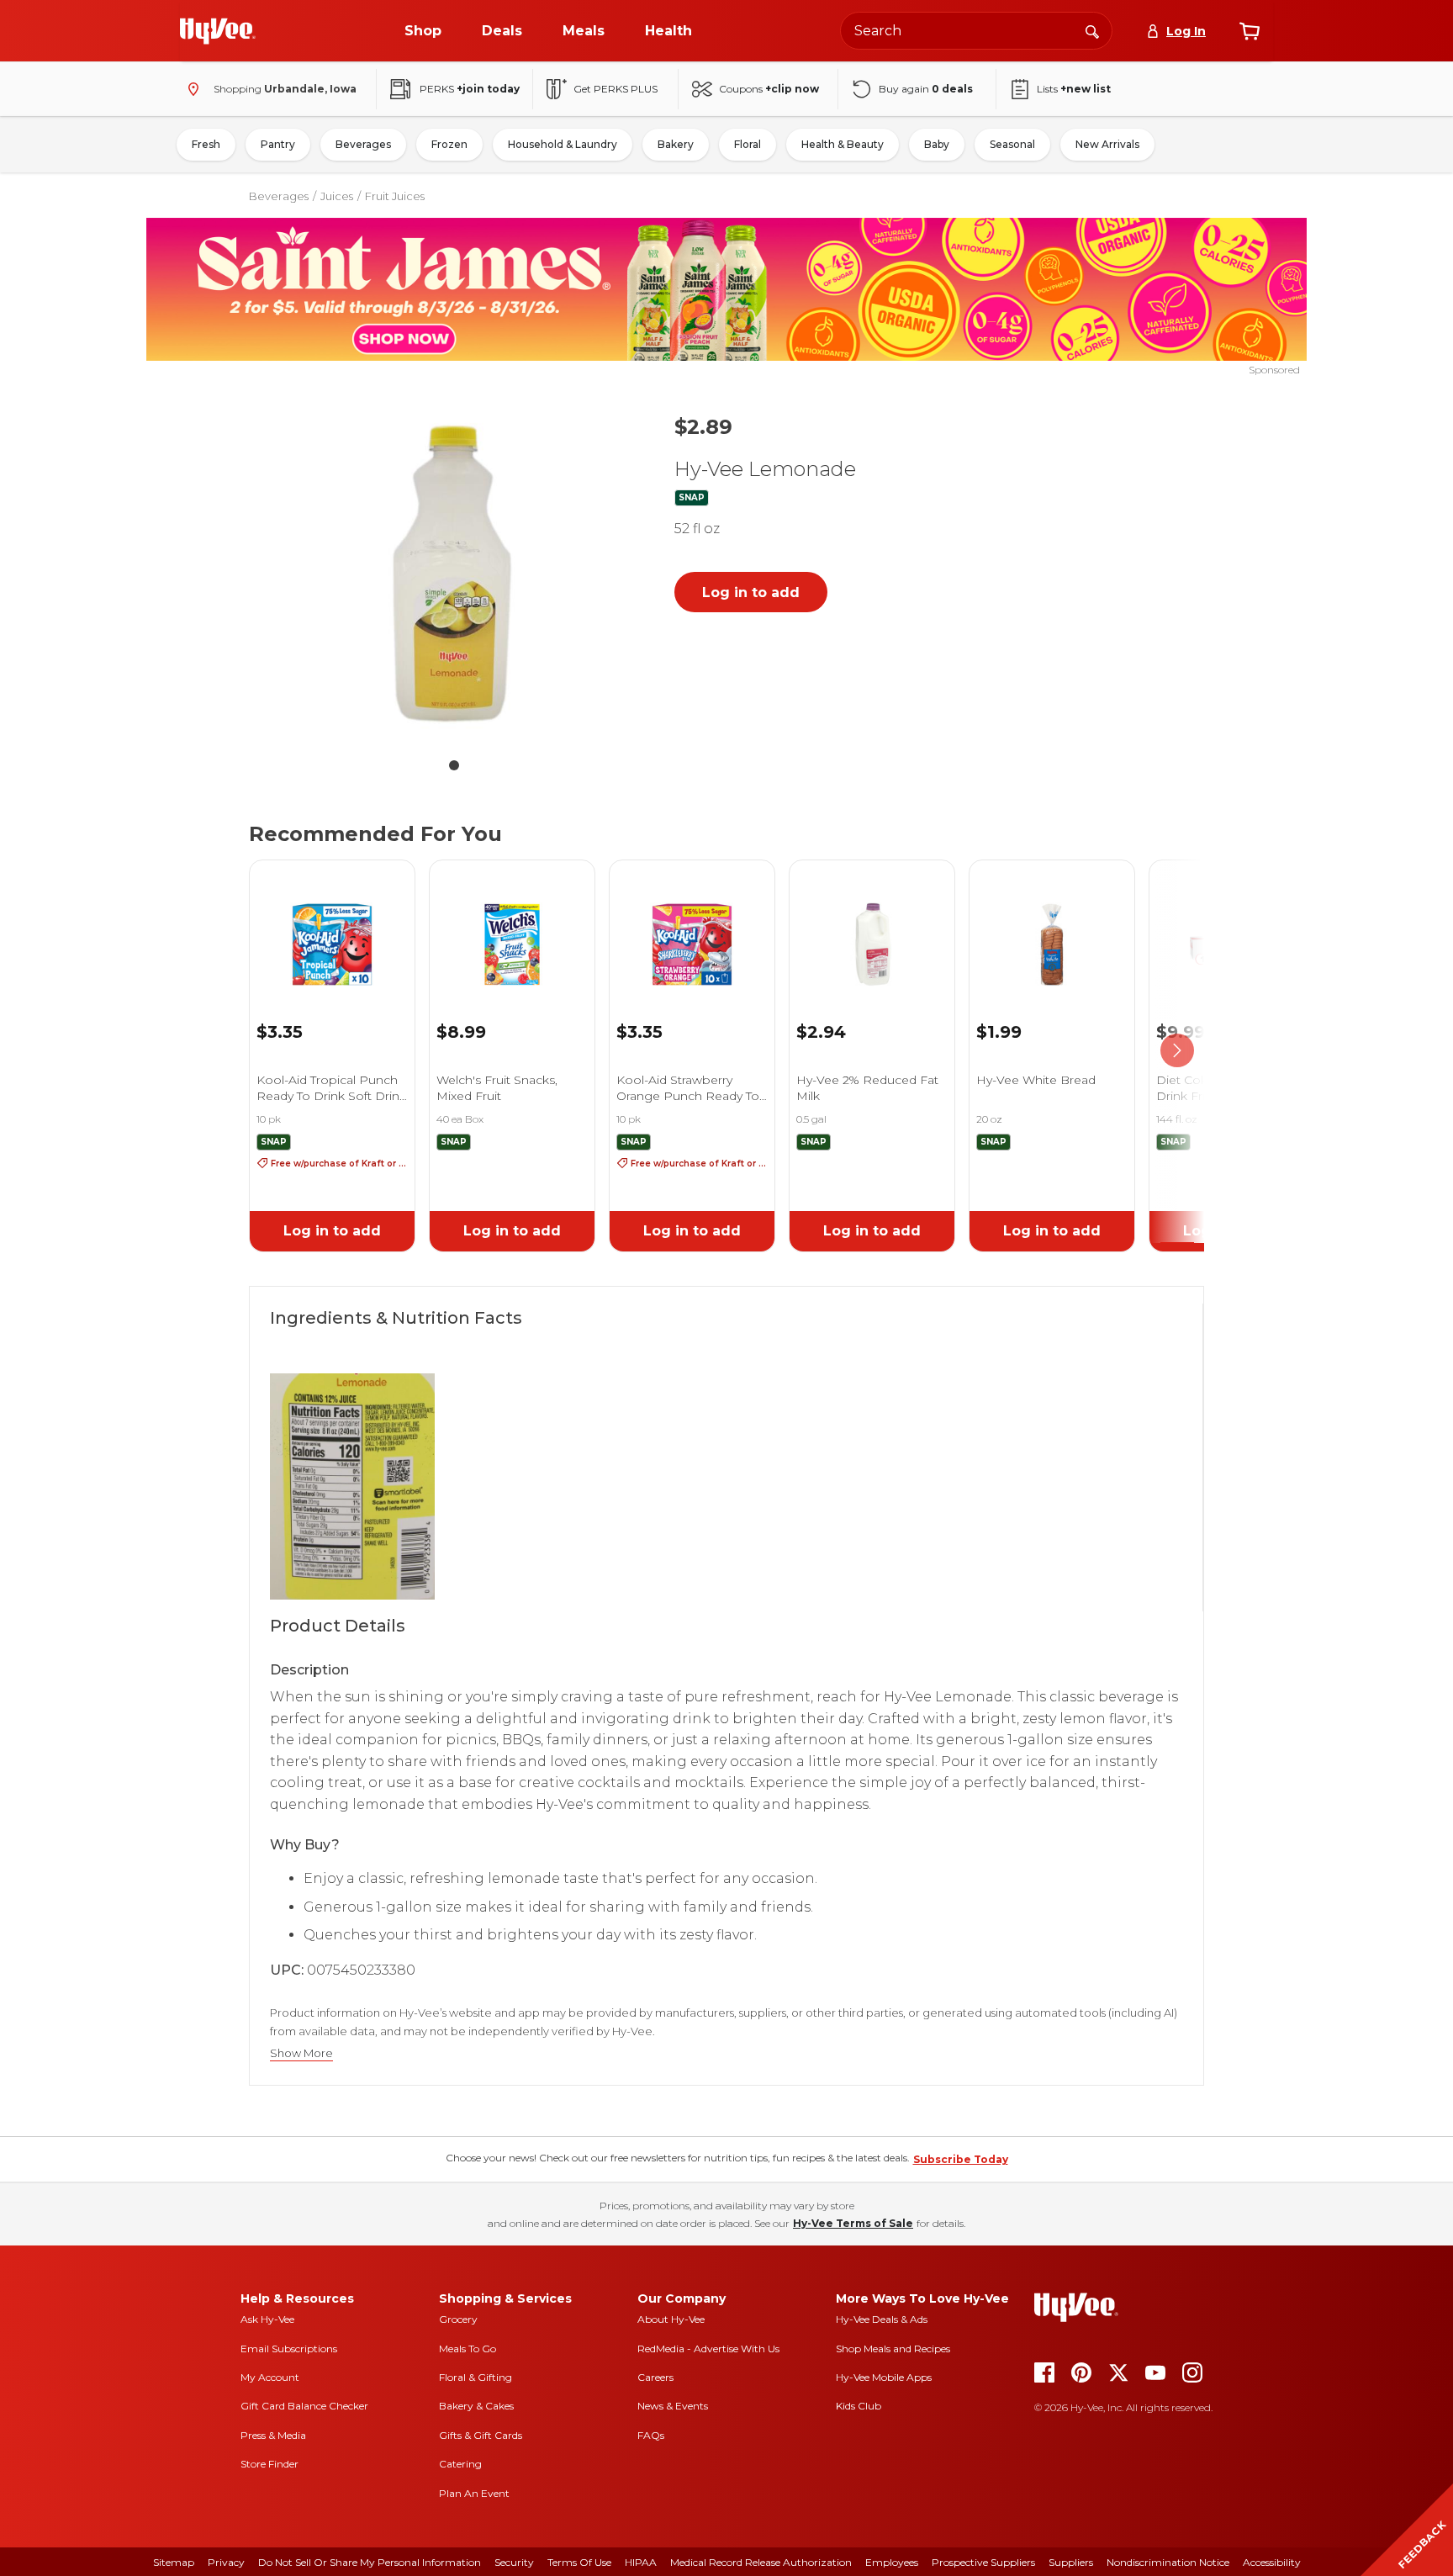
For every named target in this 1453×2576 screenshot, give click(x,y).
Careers (655, 2377)
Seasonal (1012, 144)
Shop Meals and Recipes (893, 2349)
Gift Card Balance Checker (304, 2406)
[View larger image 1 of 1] (454, 574)
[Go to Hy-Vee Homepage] (218, 31)
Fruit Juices (395, 196)
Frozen (449, 144)
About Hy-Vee (671, 2319)
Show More (301, 2053)
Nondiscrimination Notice (1168, 2562)
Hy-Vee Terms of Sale (853, 2223)
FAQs (651, 2435)
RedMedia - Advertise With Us (708, 2349)
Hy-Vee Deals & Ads (882, 2319)
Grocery (458, 2319)
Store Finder (269, 2464)
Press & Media (273, 2435)
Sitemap (174, 2562)
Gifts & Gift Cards (481, 2435)
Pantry (278, 144)
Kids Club (859, 2406)
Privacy (226, 2562)
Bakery (676, 144)
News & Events (673, 2406)
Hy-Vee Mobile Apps (884, 2377)
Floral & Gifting (476, 2377)
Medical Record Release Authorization (761, 2562)
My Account (270, 2377)
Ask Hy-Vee (267, 2319)
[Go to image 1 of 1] (454, 765)
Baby (937, 144)
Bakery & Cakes (476, 2406)
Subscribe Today (961, 2159)
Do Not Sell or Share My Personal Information (370, 2562)
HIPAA (641, 2562)
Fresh (206, 144)
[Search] (1092, 30)
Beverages (363, 144)
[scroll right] (1177, 1051)
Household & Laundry (563, 144)
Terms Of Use (579, 2562)
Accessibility (1272, 2562)
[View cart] (1250, 31)
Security (514, 2562)
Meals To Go (468, 2349)
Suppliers (1071, 2562)
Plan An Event (474, 2493)
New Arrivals (1107, 144)
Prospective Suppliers (983, 2562)
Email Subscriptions (289, 2349)
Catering (460, 2464)
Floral (748, 144)
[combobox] (976, 31)
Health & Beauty (843, 144)
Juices (337, 196)
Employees (892, 2562)
